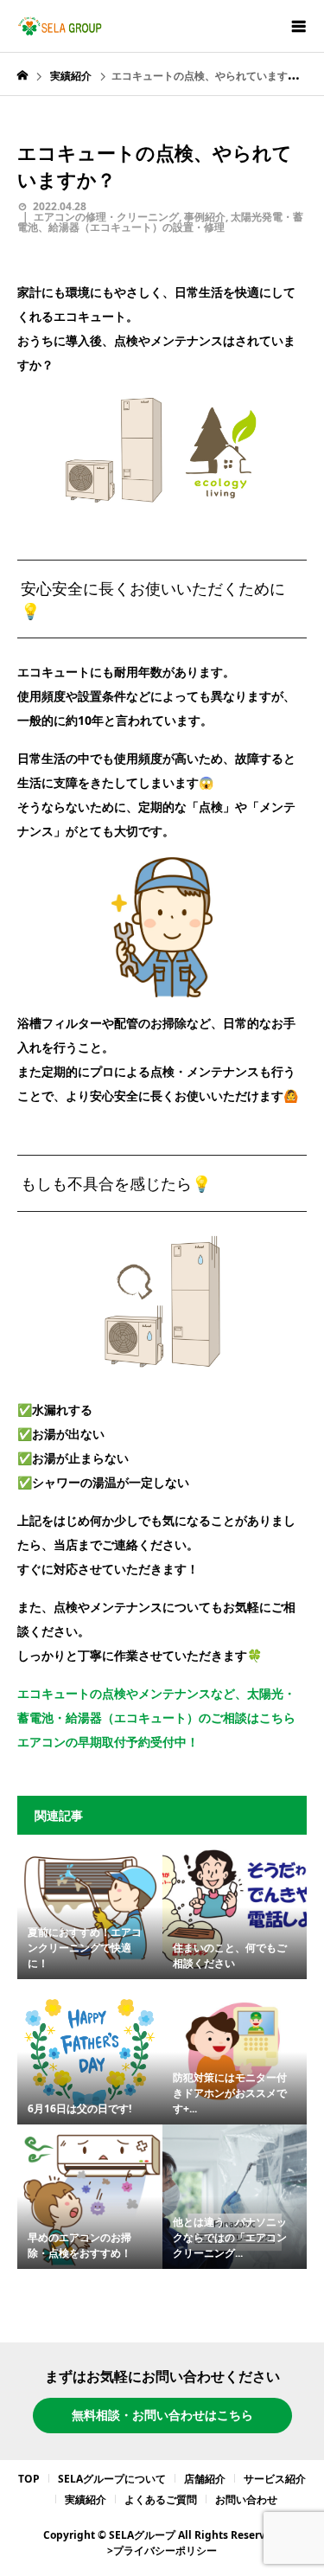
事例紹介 (205, 217)
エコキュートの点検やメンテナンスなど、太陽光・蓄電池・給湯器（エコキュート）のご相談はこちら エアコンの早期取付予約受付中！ (156, 1717)
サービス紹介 (275, 2479)
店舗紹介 (205, 2479)
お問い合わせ (246, 2499)
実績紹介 (86, 2499)
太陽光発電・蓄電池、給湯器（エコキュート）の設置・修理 (160, 222)
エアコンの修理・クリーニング (106, 217)
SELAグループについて (112, 2479)
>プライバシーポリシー (162, 2550)
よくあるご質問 (161, 2499)
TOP (29, 2479)
